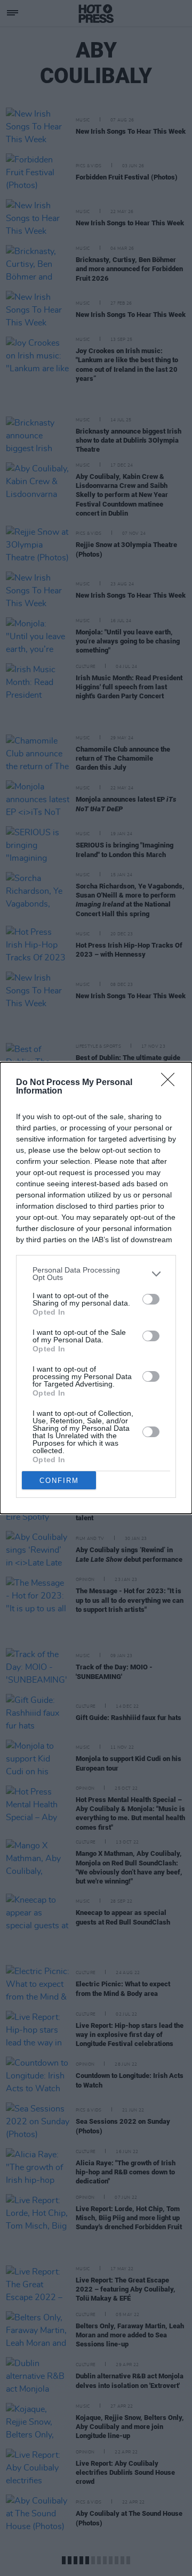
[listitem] (96, 1274)
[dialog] (96, 1288)
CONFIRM (59, 1481)
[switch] (151, 1299)
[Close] (171, 1083)
